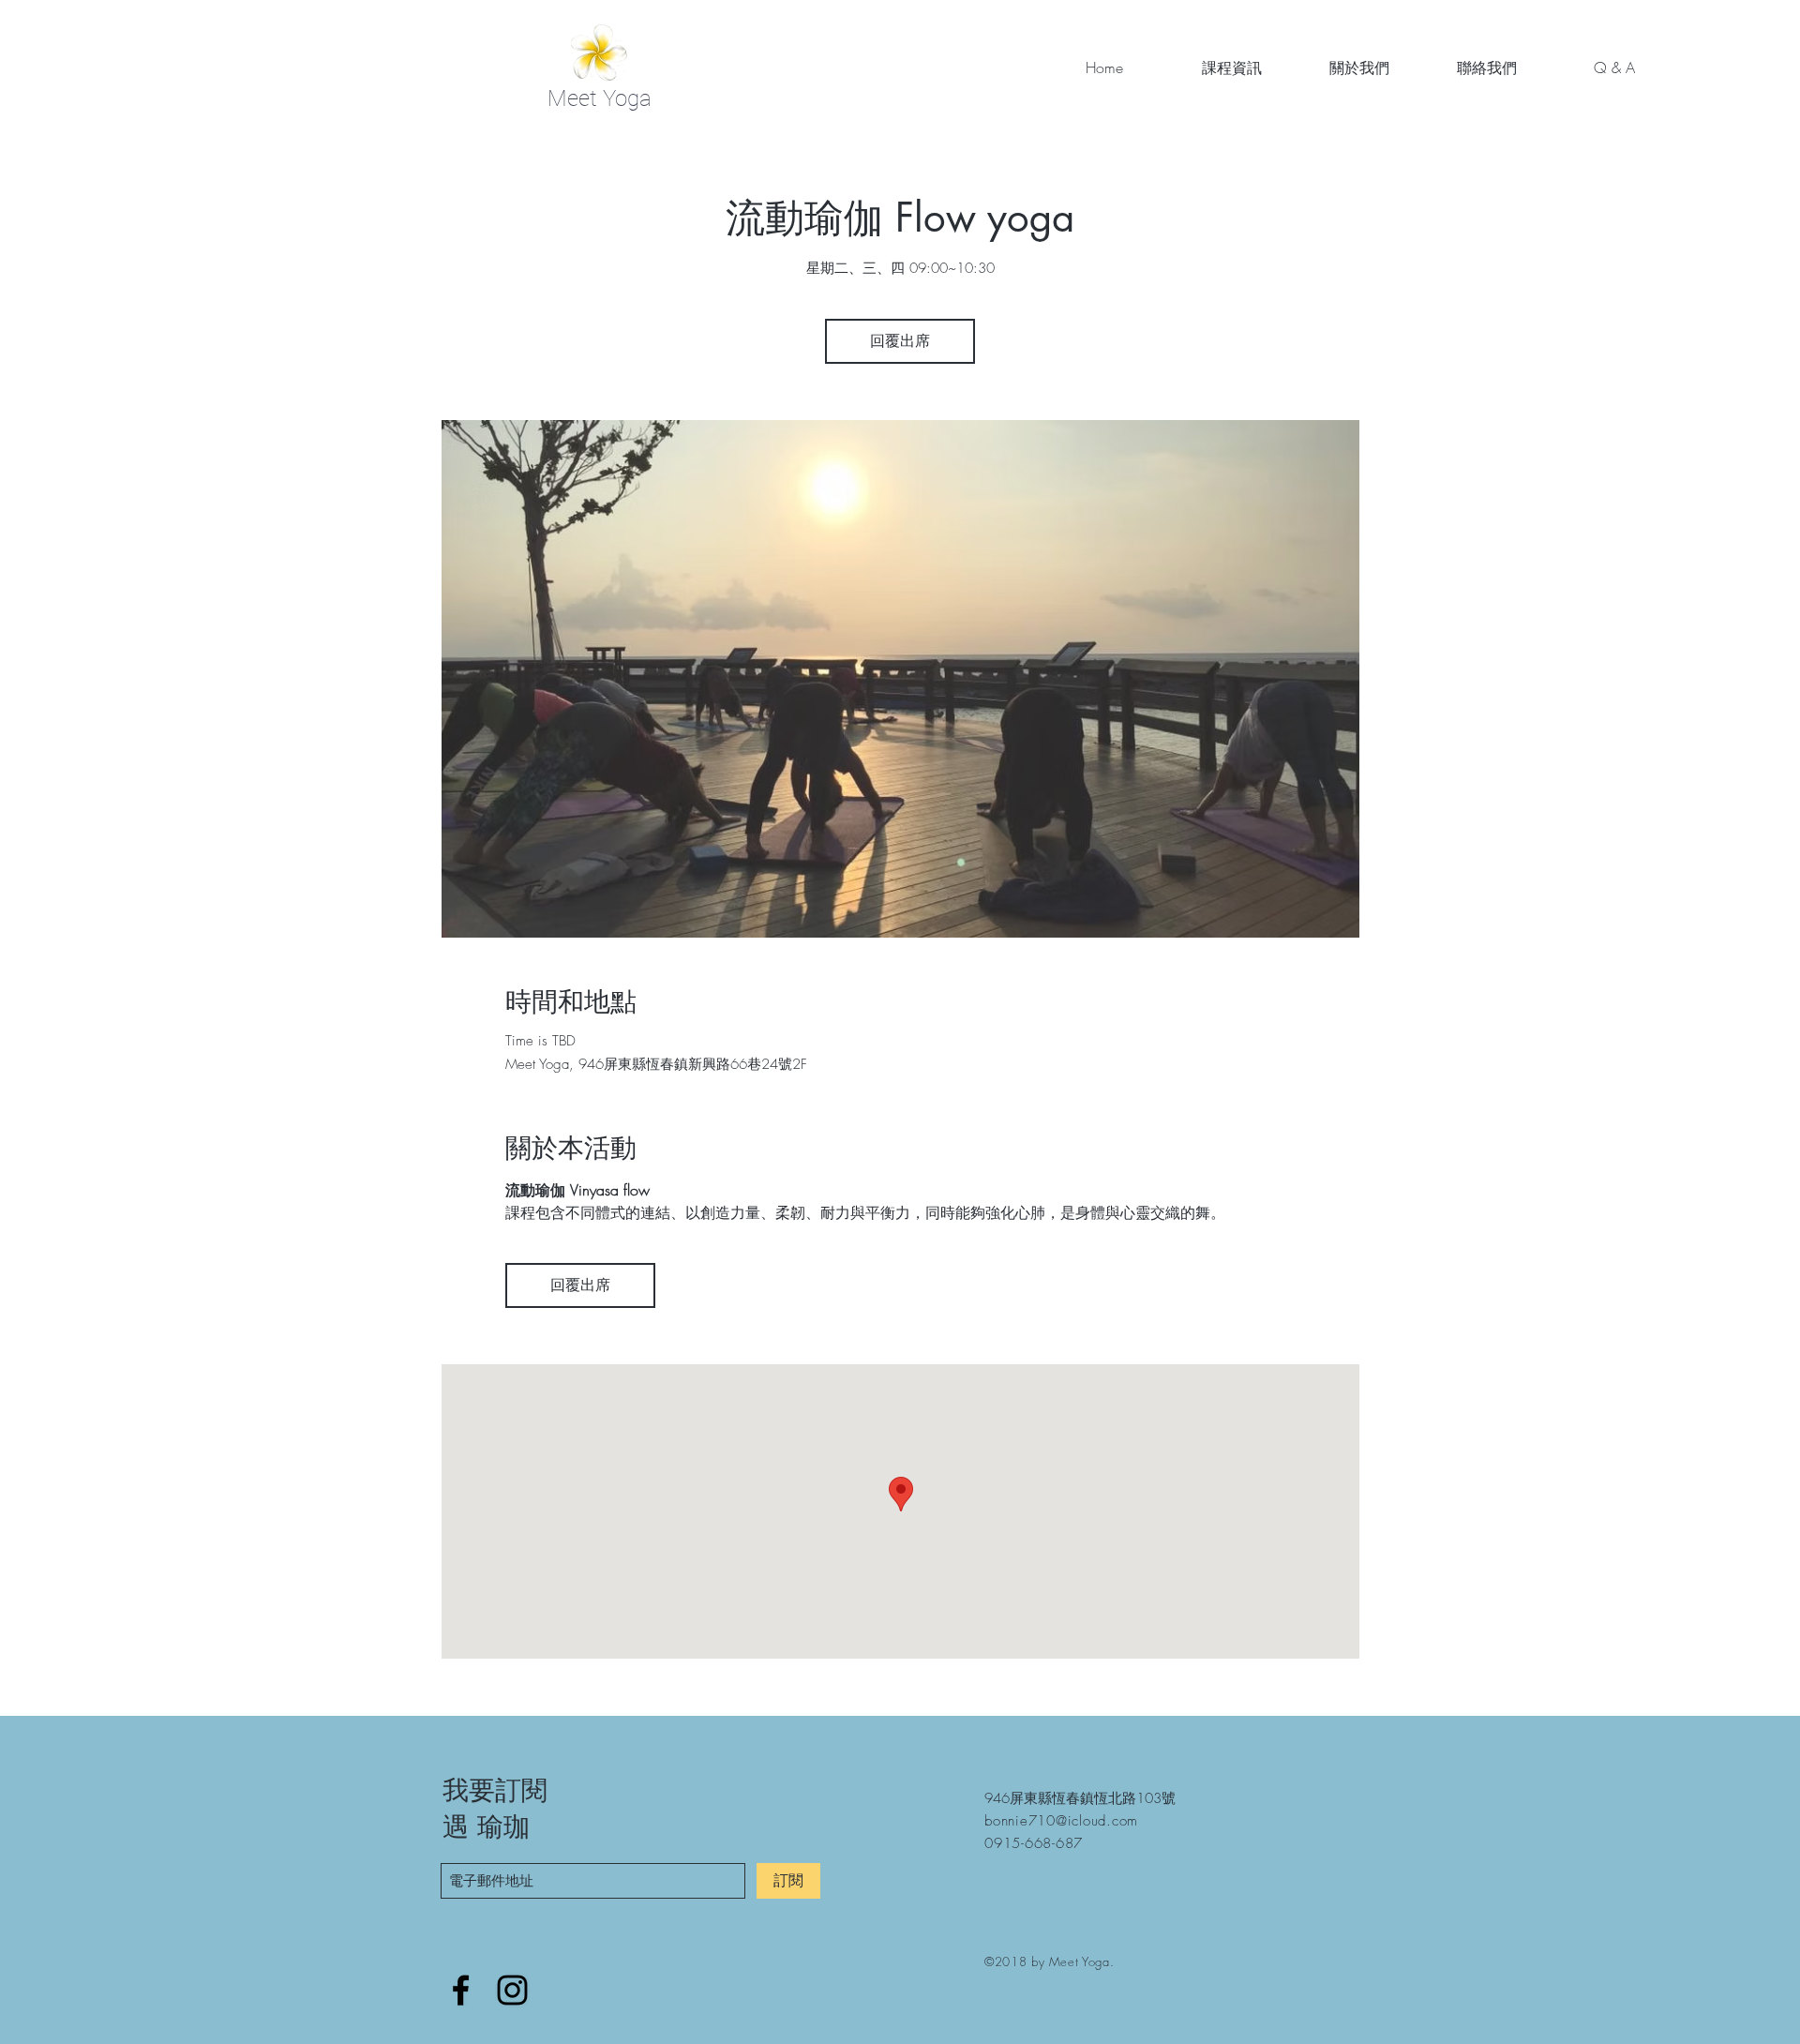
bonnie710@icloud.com (1061, 1821)
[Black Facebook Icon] (461, 1990)
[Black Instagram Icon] (512, 1990)
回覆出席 (900, 341)
